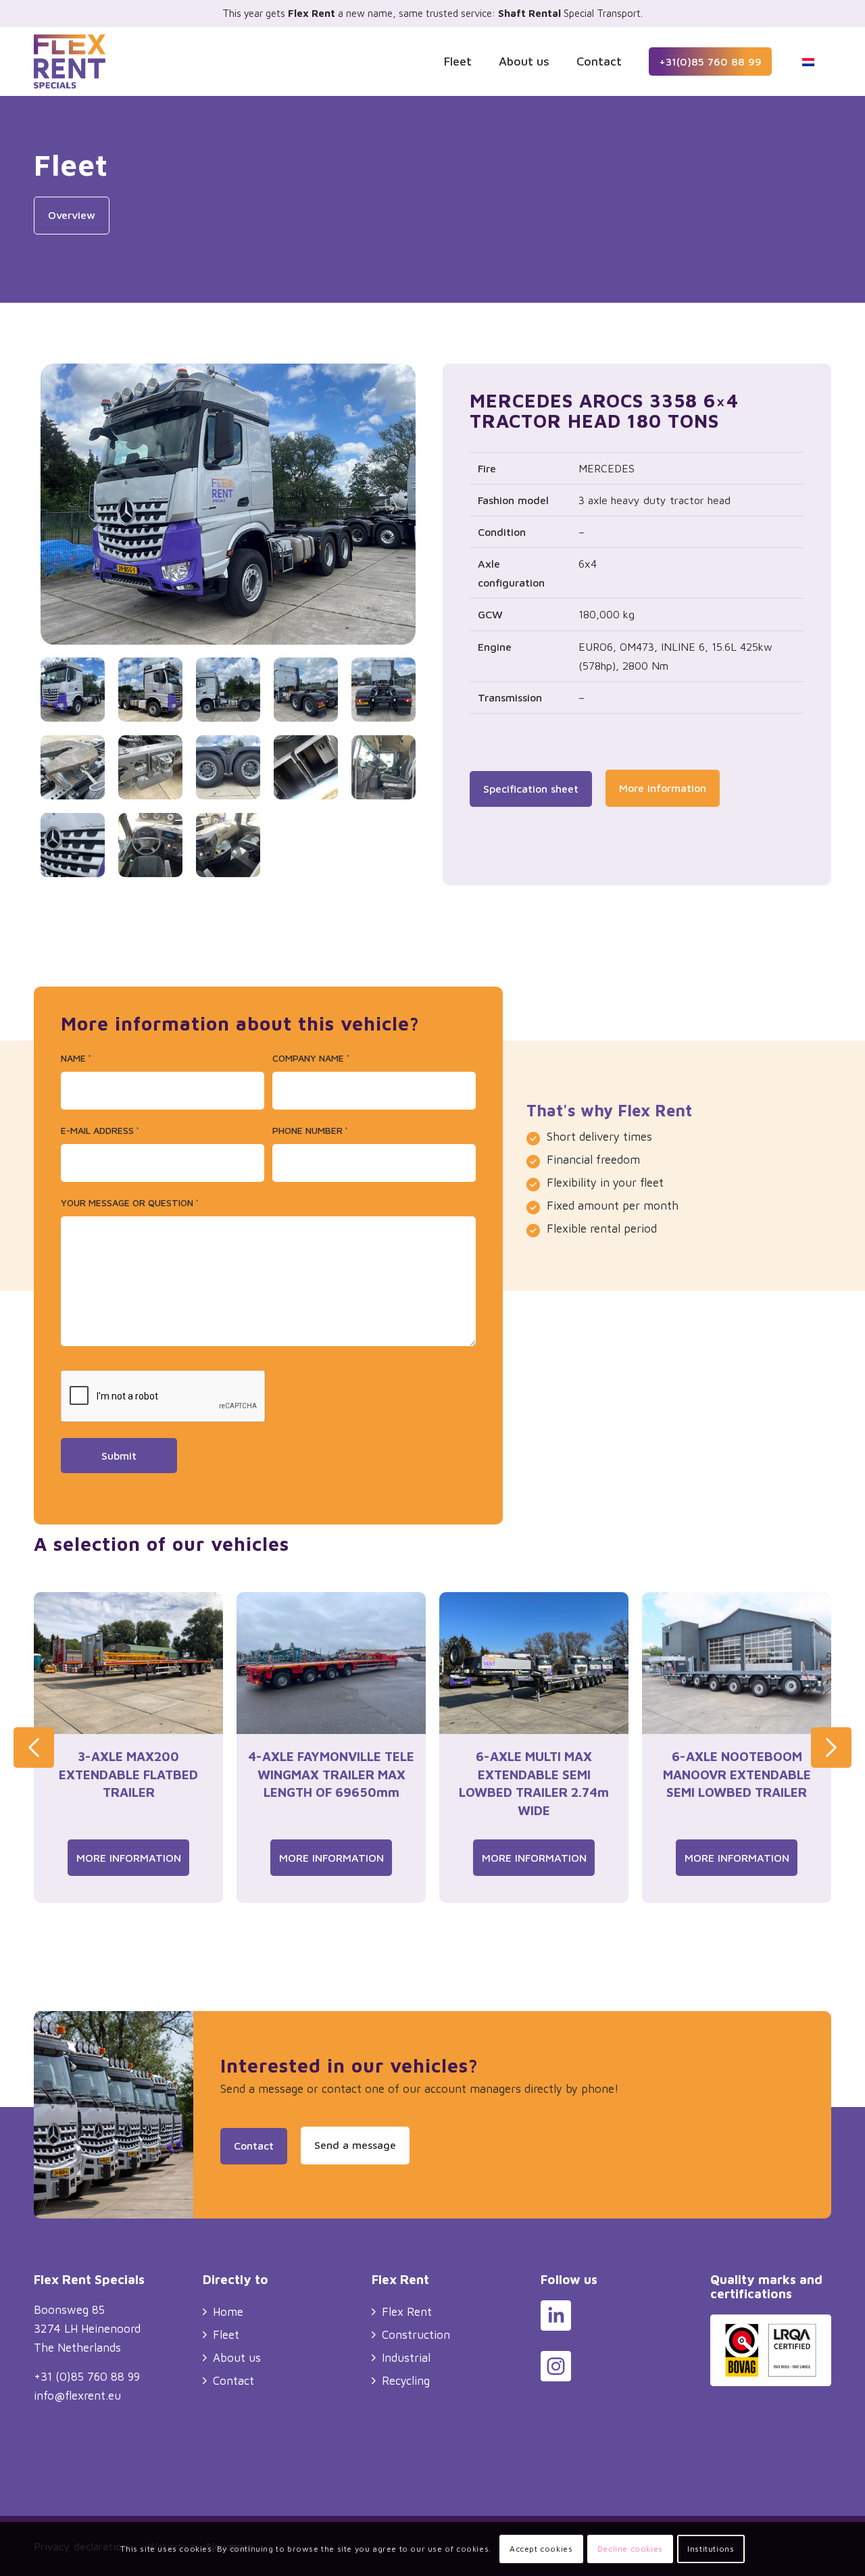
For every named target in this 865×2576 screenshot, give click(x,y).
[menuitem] (458, 61)
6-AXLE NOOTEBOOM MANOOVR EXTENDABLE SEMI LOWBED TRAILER (737, 1774)
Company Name (311, 1058)
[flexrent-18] (306, 690)
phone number (310, 1130)
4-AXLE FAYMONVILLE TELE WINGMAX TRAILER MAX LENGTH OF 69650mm (331, 1774)
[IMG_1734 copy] (73, 845)
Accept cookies (541, 2549)
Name (76, 1058)
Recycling (406, 2381)
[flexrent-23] (306, 767)
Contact (233, 2381)
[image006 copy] (384, 767)
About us (237, 2358)
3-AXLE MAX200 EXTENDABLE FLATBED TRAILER (128, 1774)
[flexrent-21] (150, 767)
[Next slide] (831, 1748)
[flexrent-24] (150, 690)
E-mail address (100, 1130)
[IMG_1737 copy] (228, 845)
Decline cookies (630, 2549)
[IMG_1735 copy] (150, 845)
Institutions (711, 2549)
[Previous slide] (34, 1748)
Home (228, 2312)
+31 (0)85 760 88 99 (87, 2377)
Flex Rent (407, 2312)
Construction (416, 2335)
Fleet (226, 2335)
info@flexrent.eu (77, 2396)
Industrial (406, 2358)
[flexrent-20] (73, 767)
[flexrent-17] (228, 690)
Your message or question (130, 1203)
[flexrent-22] (228, 767)
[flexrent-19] (384, 690)
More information (129, 1858)
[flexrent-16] (228, 507)
